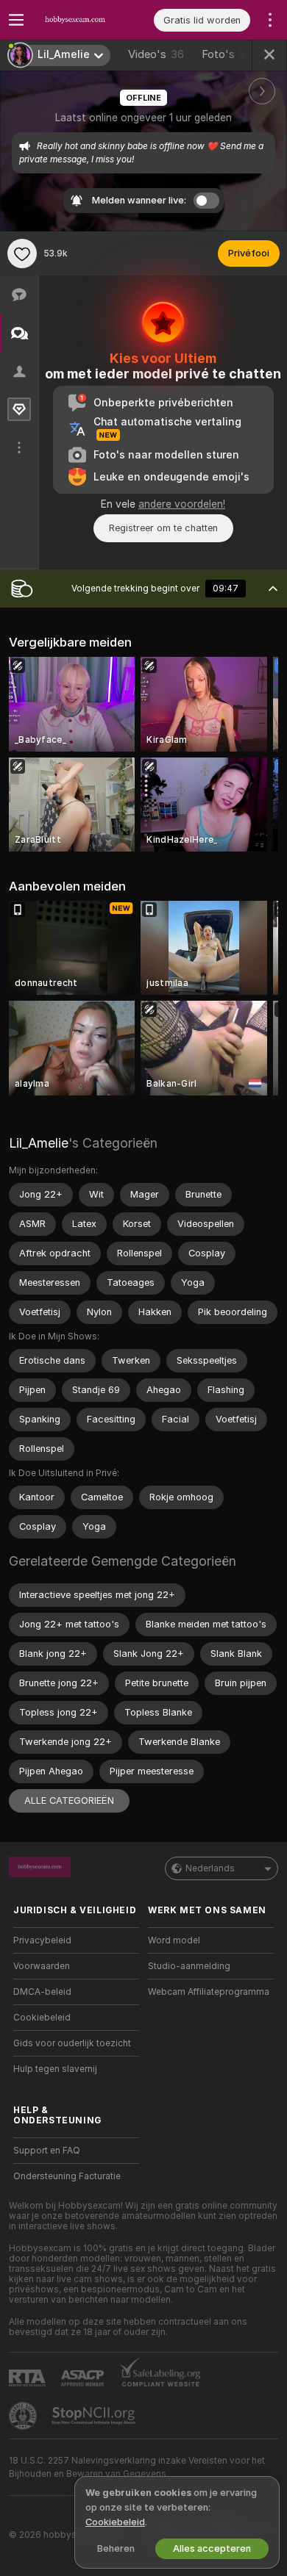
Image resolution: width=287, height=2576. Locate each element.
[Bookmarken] (22, 253)
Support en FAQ (47, 2151)
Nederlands (210, 1868)
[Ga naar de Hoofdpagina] (88, 20)
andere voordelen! (182, 504)
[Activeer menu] (16, 20)
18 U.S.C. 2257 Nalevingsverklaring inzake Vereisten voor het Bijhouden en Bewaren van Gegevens (137, 2467)
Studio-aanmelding (189, 1966)
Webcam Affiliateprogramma (209, 1992)
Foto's (230, 54)
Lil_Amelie (39, 1143)
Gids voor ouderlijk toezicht (72, 2043)
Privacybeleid (42, 1940)
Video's (156, 54)
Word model (174, 1940)
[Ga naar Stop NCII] (95, 2416)
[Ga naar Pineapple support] (24, 2416)
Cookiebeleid (42, 2018)
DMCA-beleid (42, 1992)
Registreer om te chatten (163, 528)
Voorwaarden (42, 1966)
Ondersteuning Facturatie (67, 2176)
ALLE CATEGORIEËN (69, 1800)
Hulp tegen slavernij (55, 2069)
